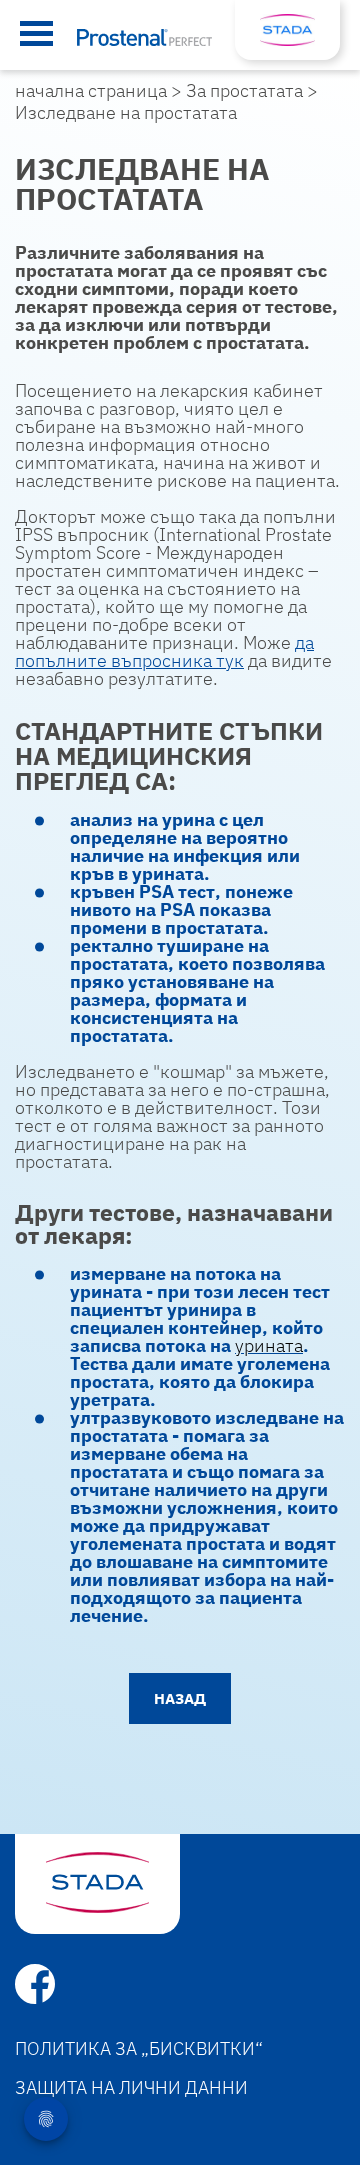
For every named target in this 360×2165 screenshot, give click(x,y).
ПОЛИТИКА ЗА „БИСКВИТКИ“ (139, 2048)
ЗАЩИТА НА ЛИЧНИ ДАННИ (131, 2087)
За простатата (244, 90)
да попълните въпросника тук (164, 651)
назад (180, 1698)
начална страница (91, 90)
